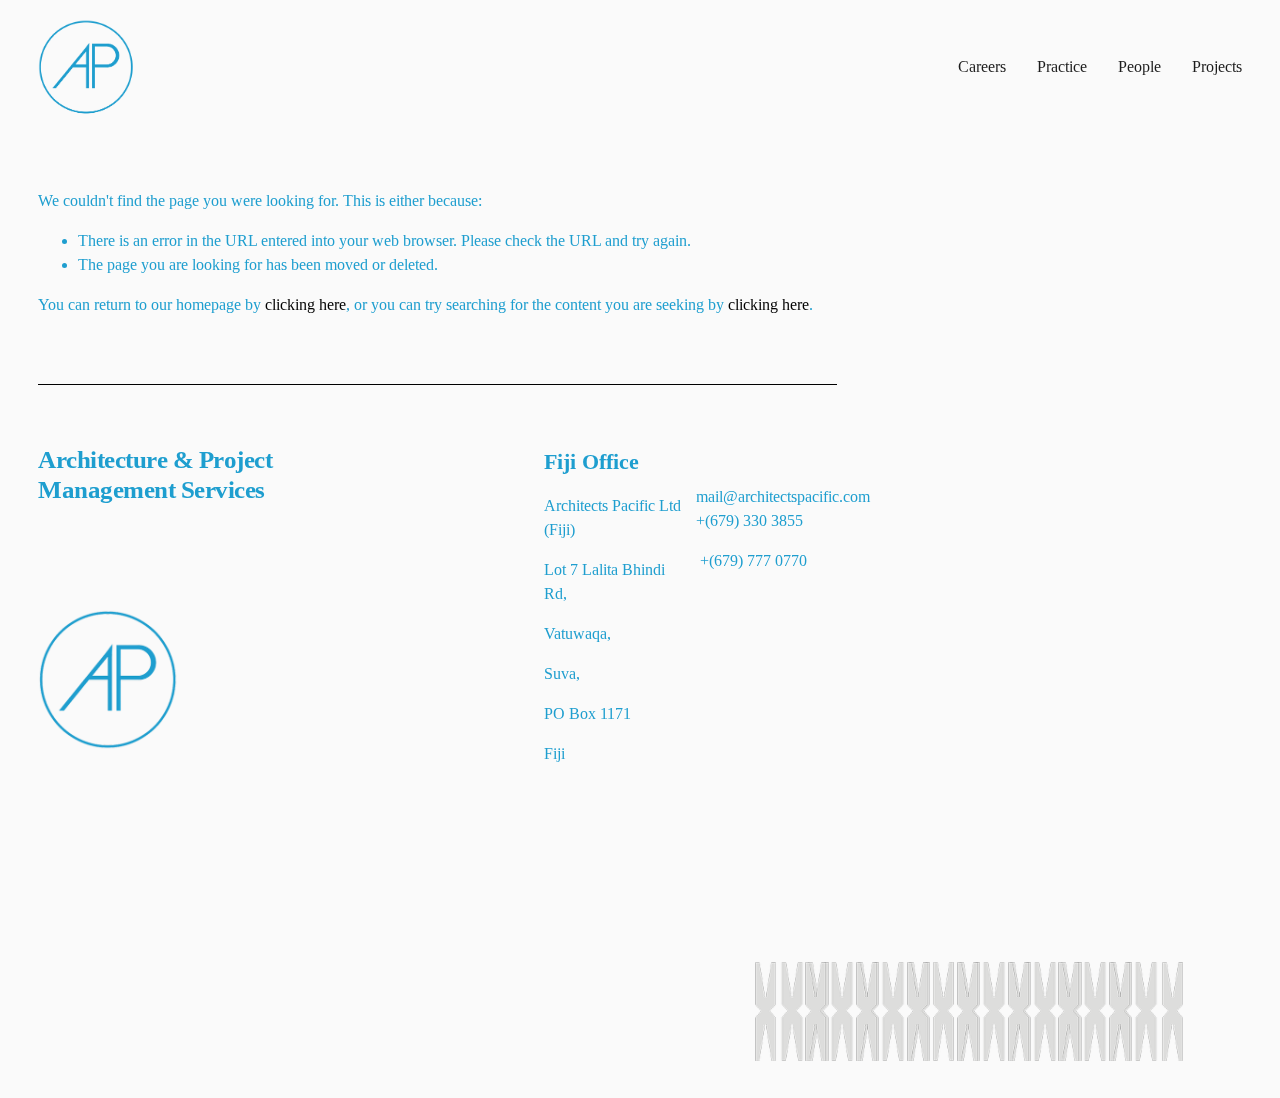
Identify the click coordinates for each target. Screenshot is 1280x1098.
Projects (1217, 66)
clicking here (305, 304)
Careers (982, 66)
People (1139, 66)
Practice (1062, 66)
